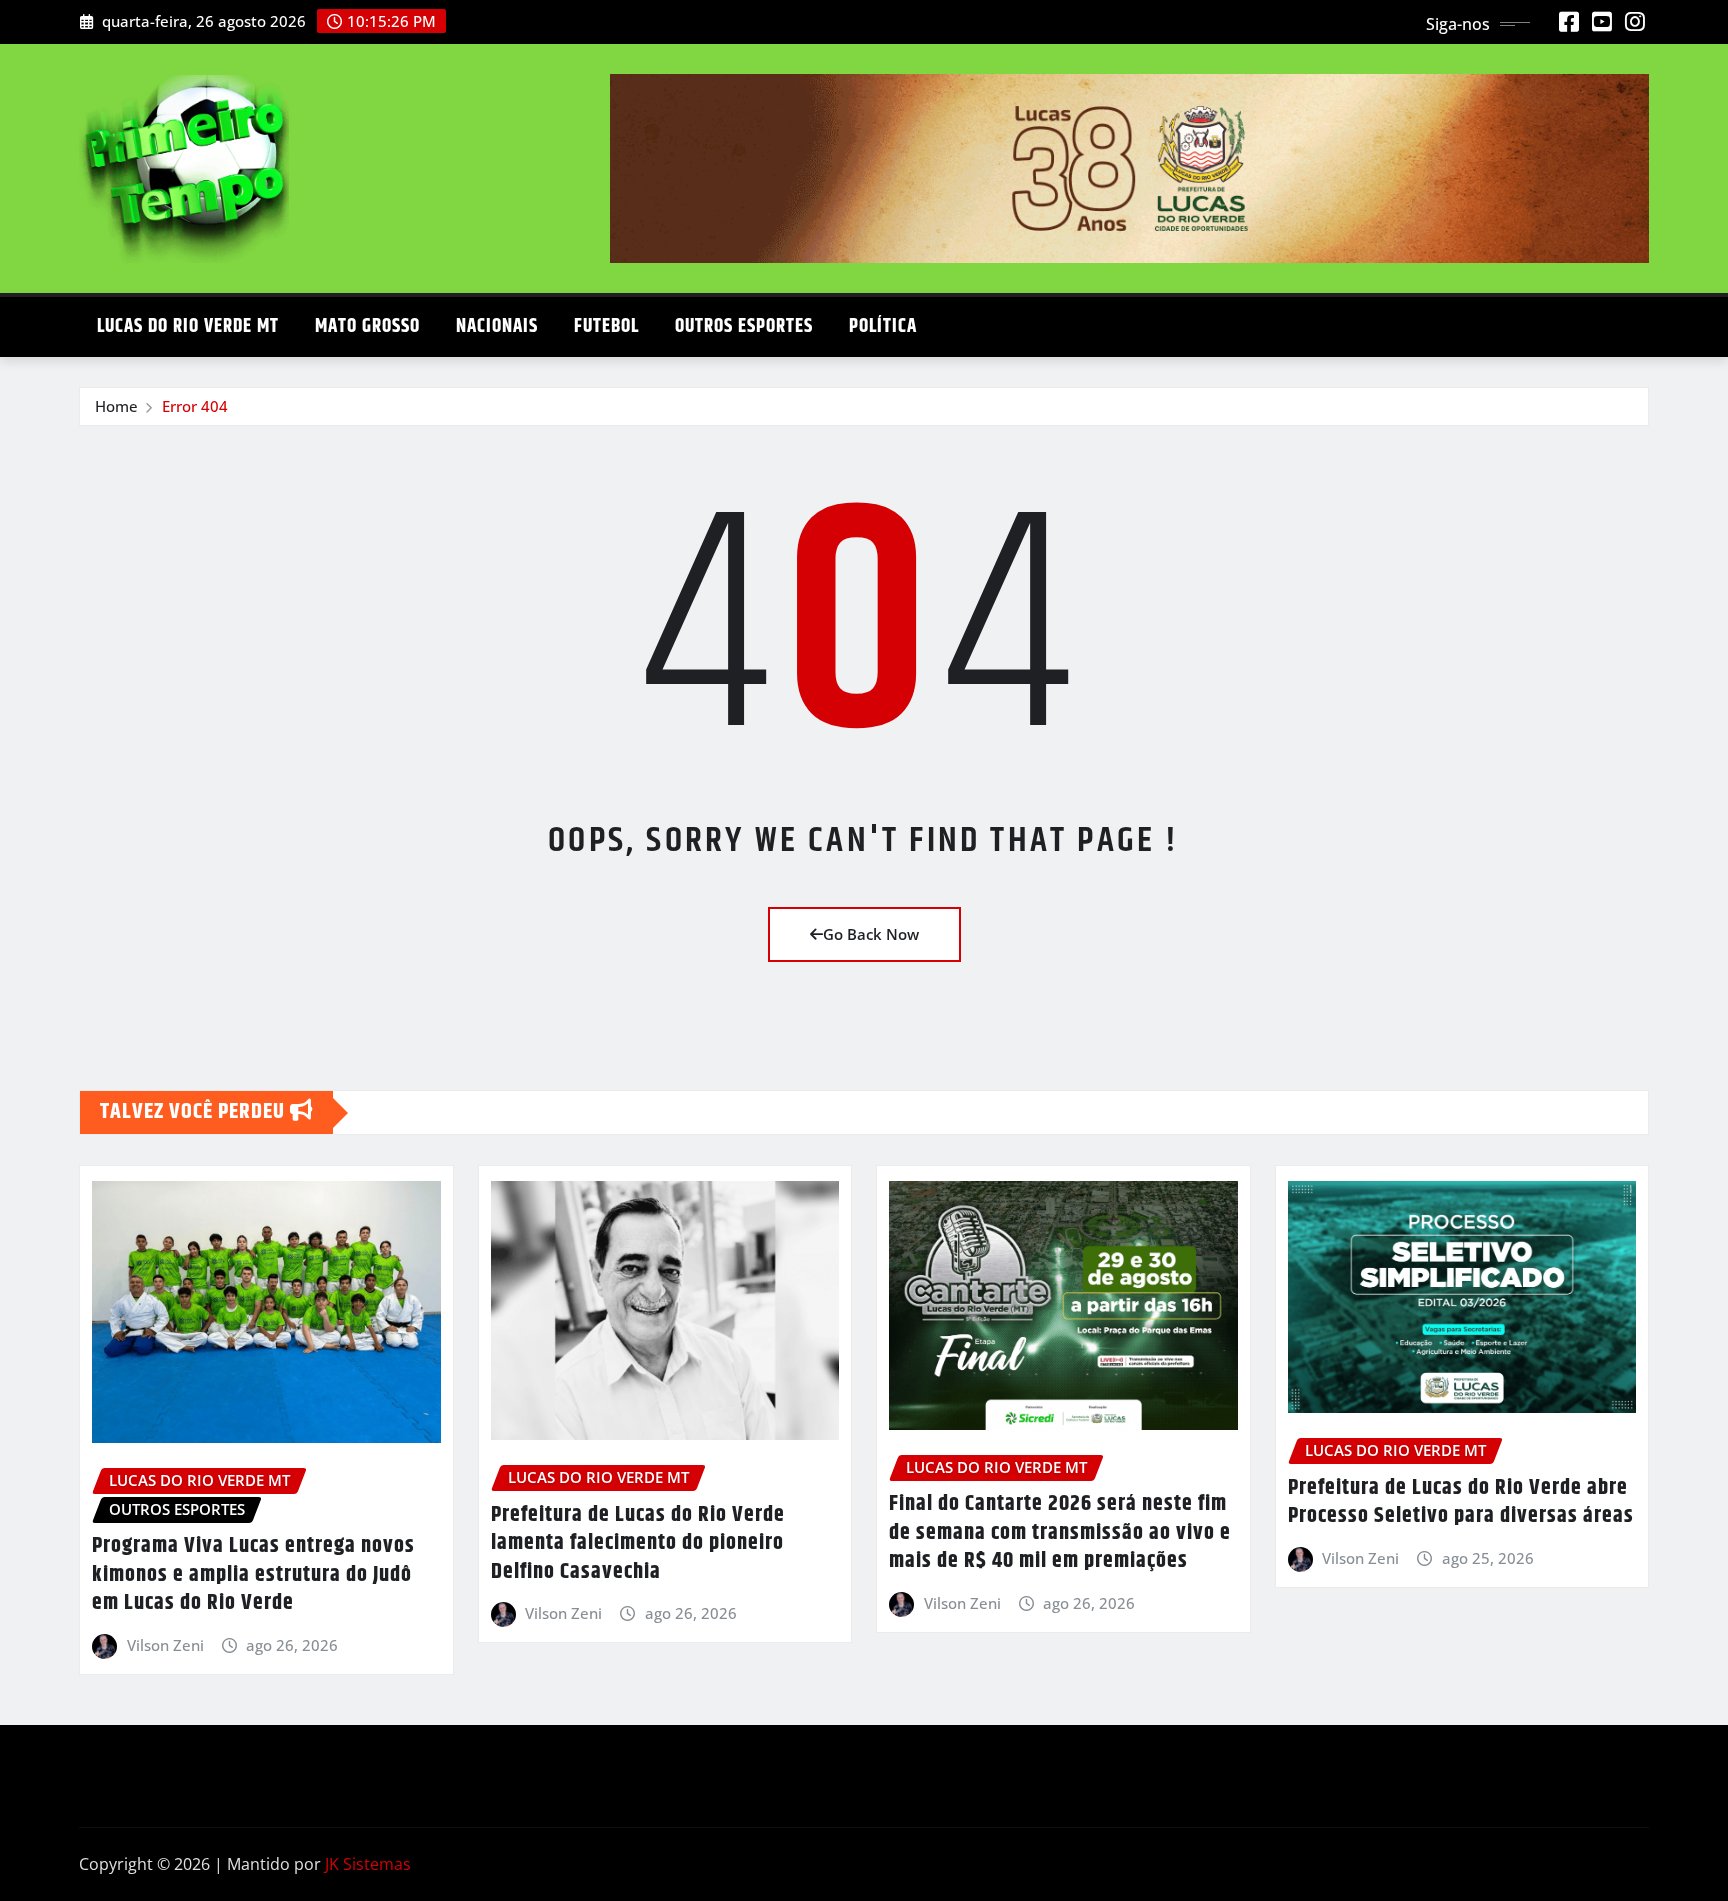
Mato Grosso (367, 326)
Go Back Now (871, 934)
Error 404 (195, 406)
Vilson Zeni (165, 1645)
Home (116, 406)
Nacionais (497, 326)
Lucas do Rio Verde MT (188, 326)
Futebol (606, 326)
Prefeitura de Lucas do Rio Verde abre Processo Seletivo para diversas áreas (1461, 1502)
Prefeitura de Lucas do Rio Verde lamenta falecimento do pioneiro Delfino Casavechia (638, 1543)
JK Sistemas (368, 1864)
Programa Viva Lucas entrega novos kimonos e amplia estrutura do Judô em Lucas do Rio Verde (253, 1574)
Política (883, 326)
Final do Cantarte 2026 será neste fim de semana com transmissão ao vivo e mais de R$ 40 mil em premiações (1060, 1532)
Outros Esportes (744, 326)
